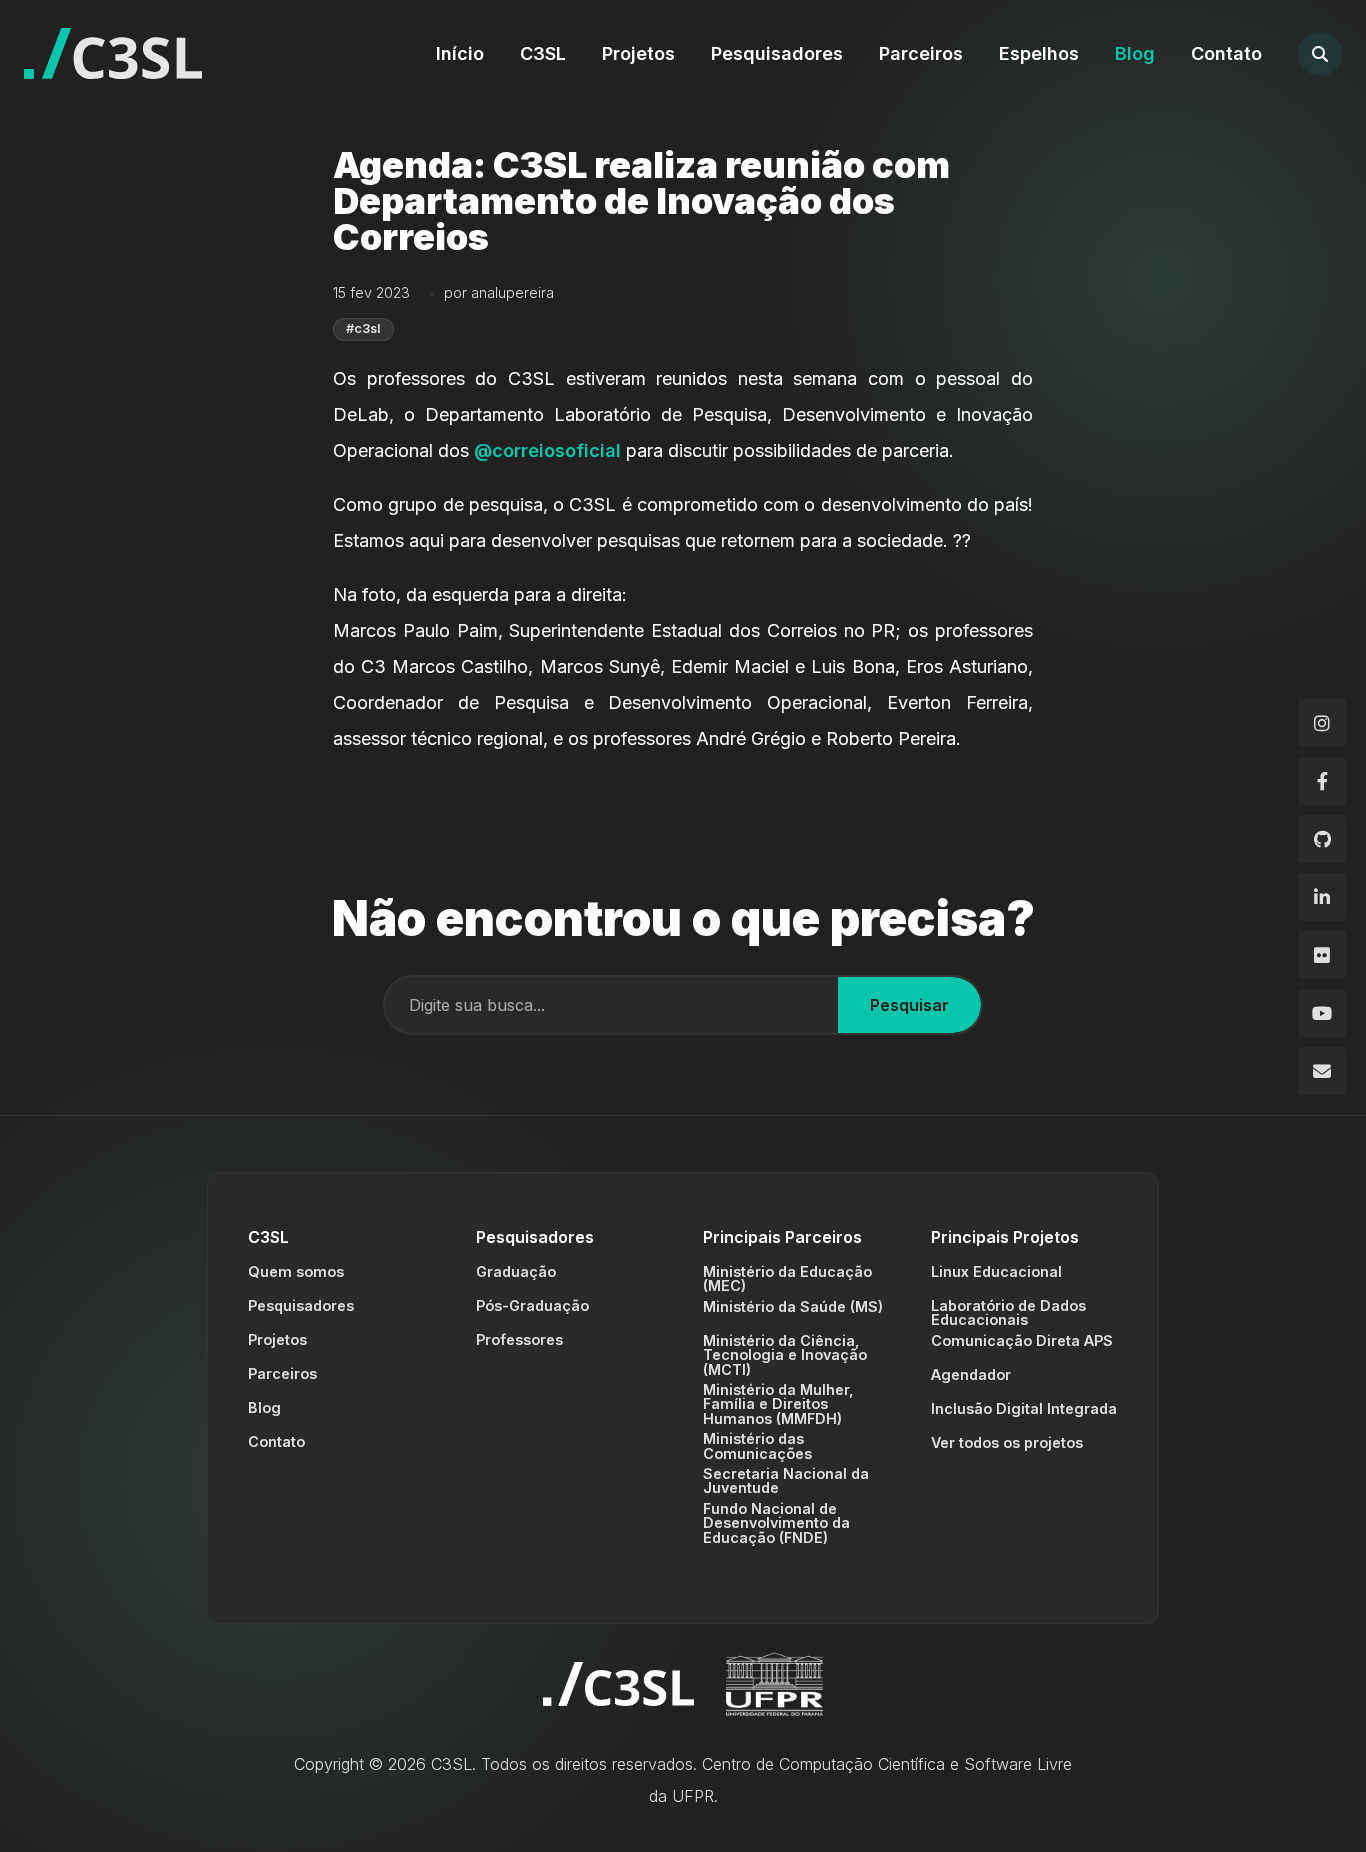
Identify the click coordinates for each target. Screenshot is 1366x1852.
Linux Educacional (996, 1271)
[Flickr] (1322, 955)
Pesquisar (909, 1005)
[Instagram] (1322, 723)
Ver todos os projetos (1007, 1442)
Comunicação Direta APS (1022, 1340)
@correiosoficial (547, 450)
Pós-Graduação (532, 1305)
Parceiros (921, 53)
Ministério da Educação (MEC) (787, 1278)
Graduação (516, 1271)
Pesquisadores (777, 53)
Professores (519, 1339)
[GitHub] (1322, 839)
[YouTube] (1322, 1013)
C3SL (543, 53)
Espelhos (1039, 53)
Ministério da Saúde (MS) (793, 1306)
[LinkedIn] (1322, 897)
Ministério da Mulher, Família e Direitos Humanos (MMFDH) (778, 1404)
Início (460, 53)
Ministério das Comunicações (757, 1445)
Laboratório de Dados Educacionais (1008, 1312)
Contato (1226, 53)
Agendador (971, 1374)
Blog (1135, 53)
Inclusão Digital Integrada (1024, 1408)
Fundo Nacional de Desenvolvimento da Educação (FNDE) (776, 1523)
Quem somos (296, 1271)
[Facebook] (1322, 781)
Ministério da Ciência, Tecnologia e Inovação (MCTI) (785, 1355)
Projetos (638, 53)
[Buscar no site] (1320, 54)
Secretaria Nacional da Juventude (786, 1480)
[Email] (1322, 1071)
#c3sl (363, 328)
